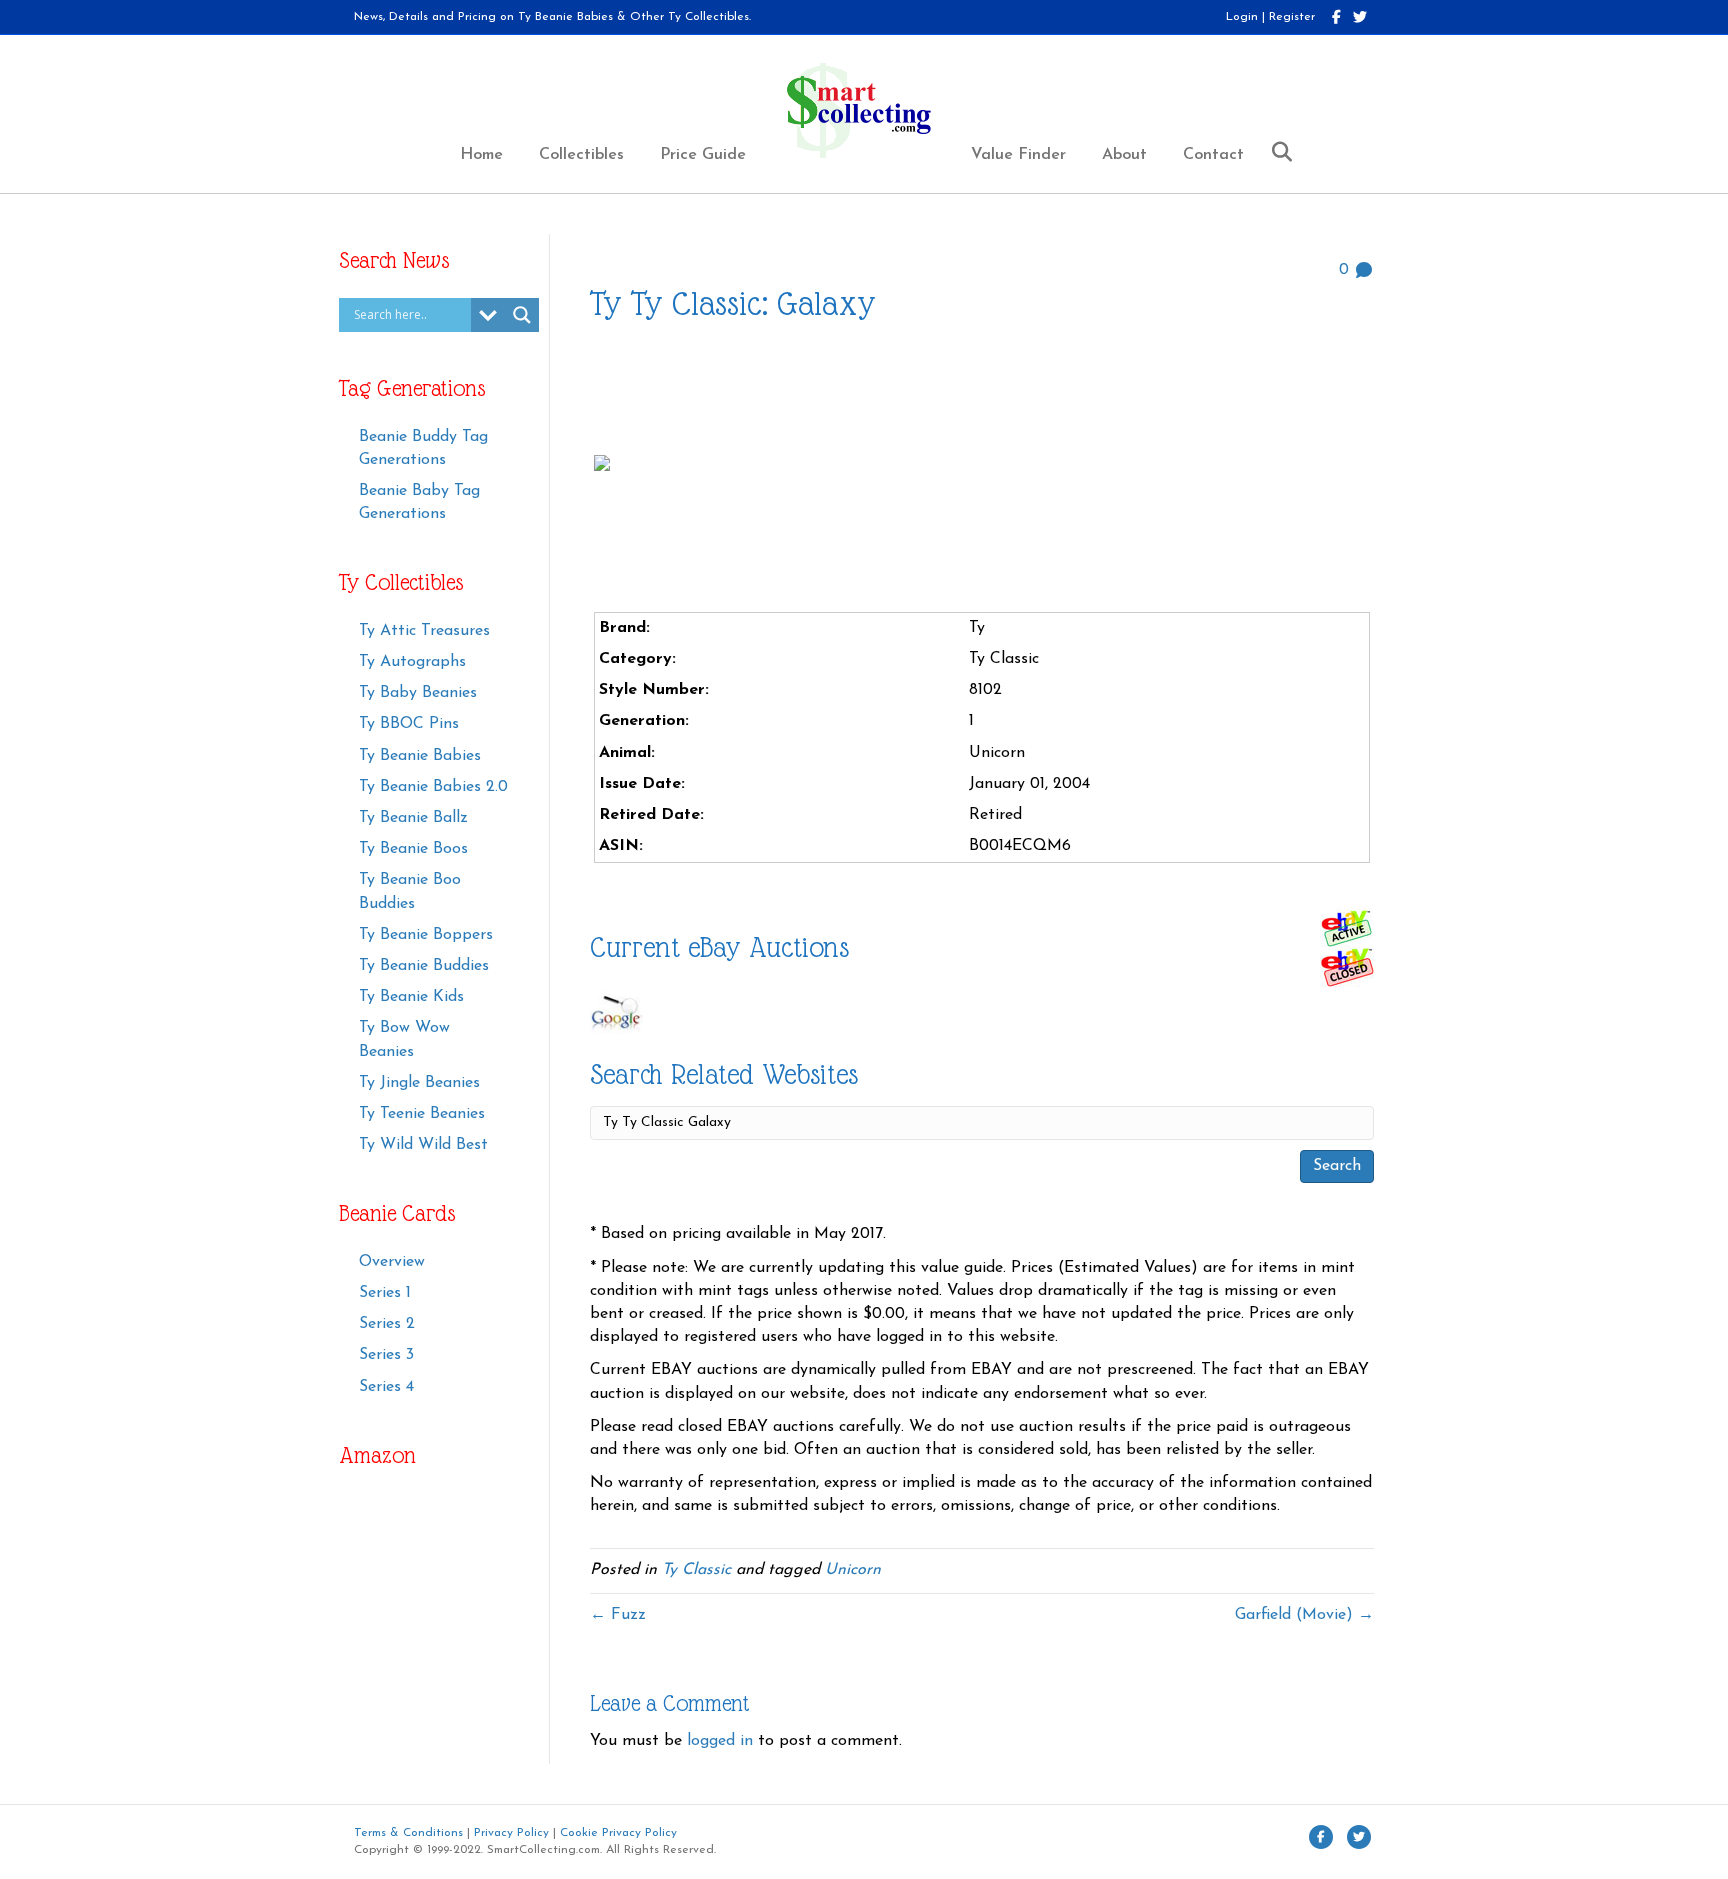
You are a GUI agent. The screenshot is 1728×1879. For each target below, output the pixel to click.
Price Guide (703, 155)
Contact (1213, 155)
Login (1242, 17)
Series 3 (386, 1355)
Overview (392, 1262)
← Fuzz (618, 1615)
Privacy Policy (511, 1833)
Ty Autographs (412, 662)
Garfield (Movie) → (1304, 1615)
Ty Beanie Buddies (424, 966)
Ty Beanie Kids (411, 997)
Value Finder (1018, 155)
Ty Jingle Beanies (419, 1083)
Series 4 (386, 1387)
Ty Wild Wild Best (423, 1145)
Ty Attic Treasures (424, 631)
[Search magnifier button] (522, 315)
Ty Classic (696, 1570)
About (1124, 155)
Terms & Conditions (408, 1833)
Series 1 (385, 1293)
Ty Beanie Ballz (413, 818)
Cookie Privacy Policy (618, 1833)
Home (481, 155)
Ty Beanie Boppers (426, 935)
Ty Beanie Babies (420, 756)
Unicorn (853, 1570)
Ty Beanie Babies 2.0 (433, 787)
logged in (720, 1741)
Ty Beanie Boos (413, 849)
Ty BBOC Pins (409, 724)
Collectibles (581, 155)
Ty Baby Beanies (418, 693)
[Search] (1274, 152)
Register (1292, 17)
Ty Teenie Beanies (422, 1114)
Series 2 (387, 1324)
